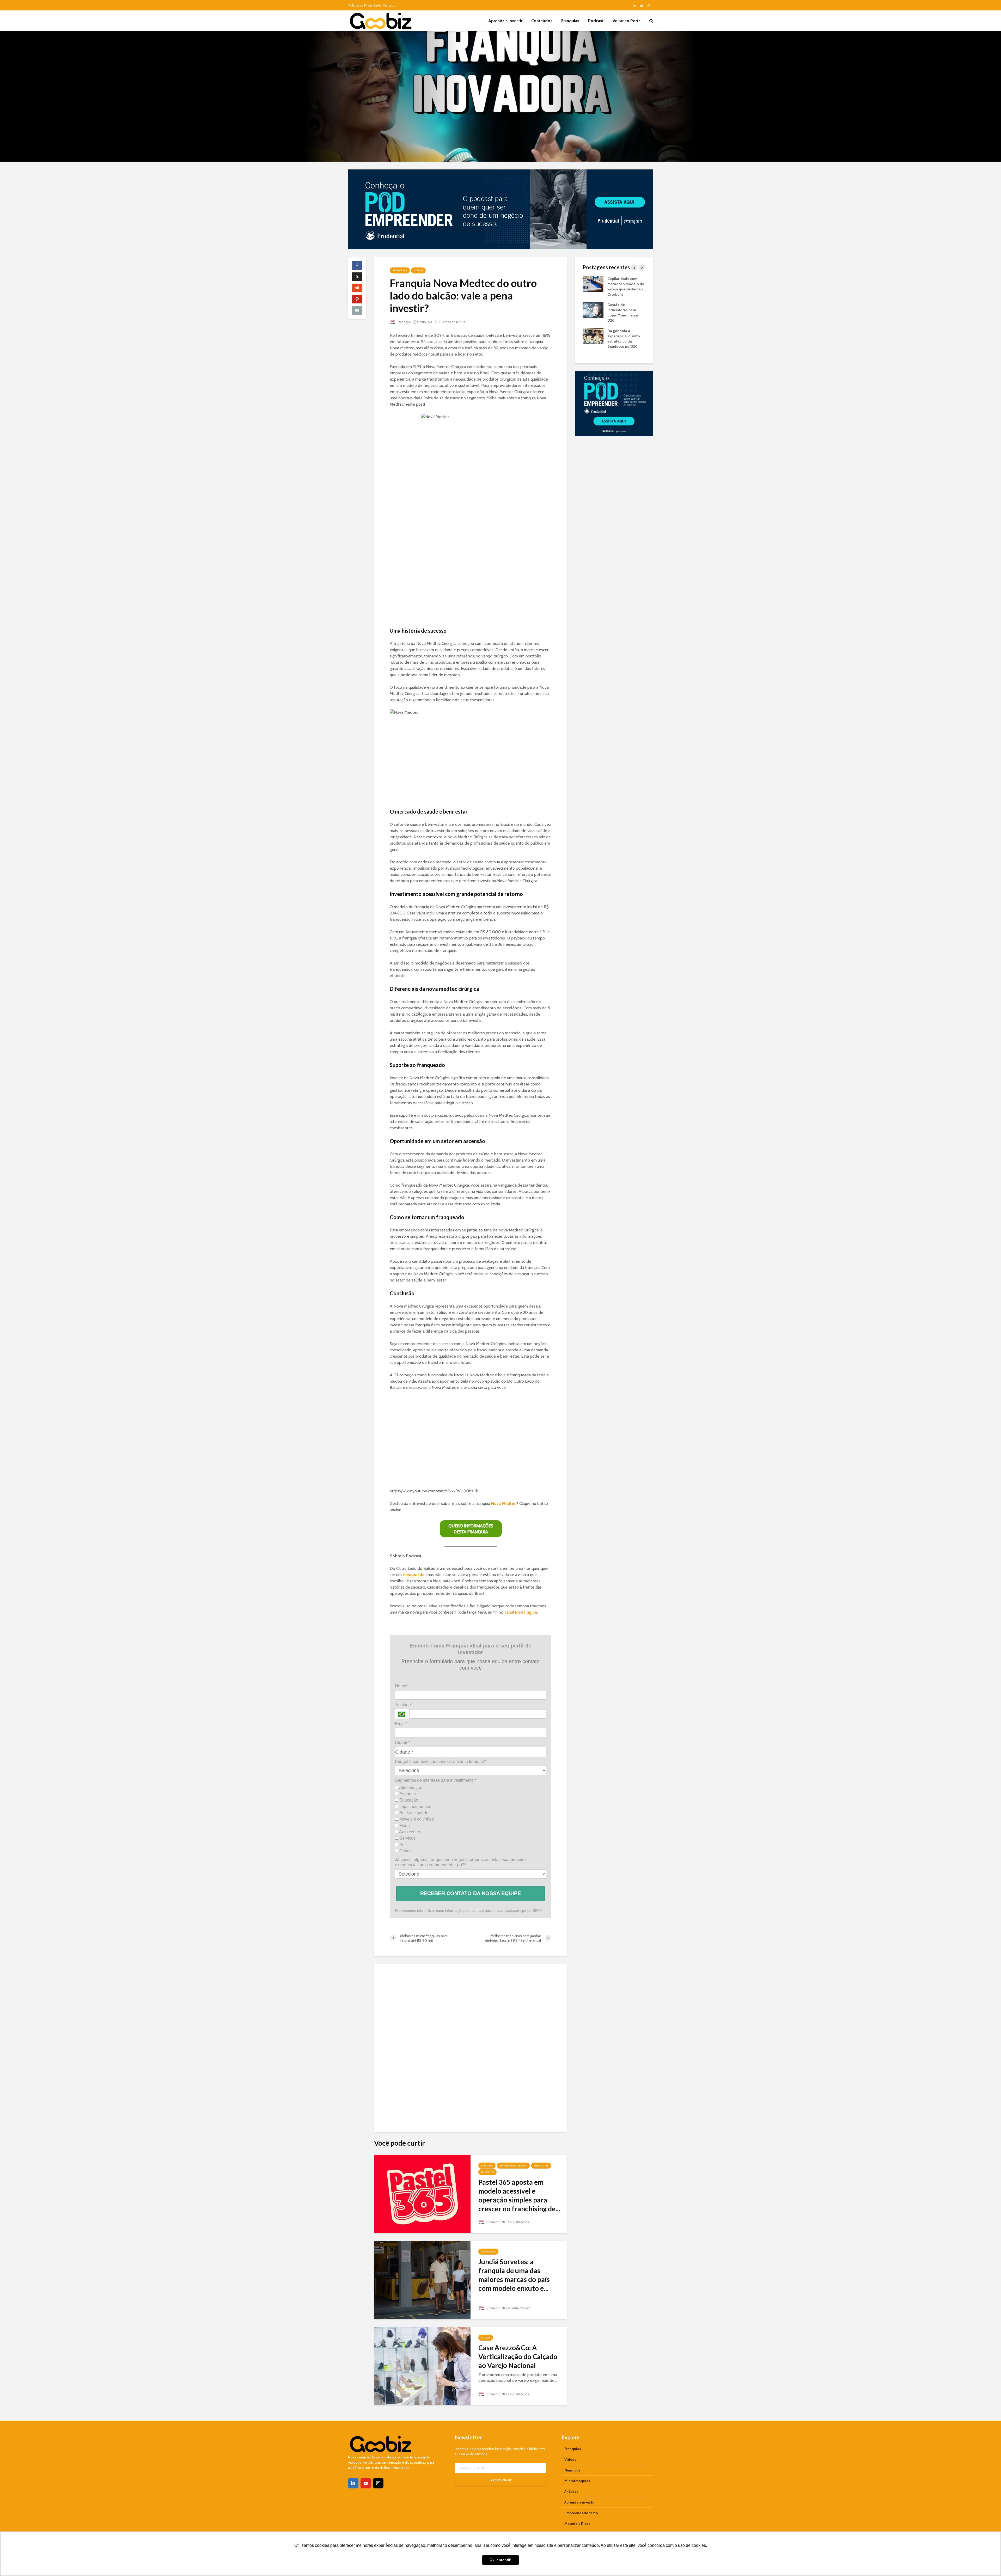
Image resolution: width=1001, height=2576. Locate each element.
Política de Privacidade (365, 5)
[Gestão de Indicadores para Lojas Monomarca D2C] (593, 310)
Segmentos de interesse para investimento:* (436, 1780)
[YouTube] (366, 2483)
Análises (487, 2166)
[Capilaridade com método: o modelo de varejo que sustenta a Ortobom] (593, 284)
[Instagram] (378, 2483)
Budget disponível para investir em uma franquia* (440, 1762)
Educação (408, 1800)
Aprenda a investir (505, 21)
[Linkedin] (353, 2483)
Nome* (401, 1686)
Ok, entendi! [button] (500, 2560)
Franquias (570, 21)
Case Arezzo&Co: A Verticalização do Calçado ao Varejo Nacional (518, 2357)
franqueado (414, 1575)
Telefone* (404, 1705)
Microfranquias (577, 2481)
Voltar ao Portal (627, 21)
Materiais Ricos (577, 2524)
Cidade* (402, 1742)
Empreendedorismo (513, 2166)
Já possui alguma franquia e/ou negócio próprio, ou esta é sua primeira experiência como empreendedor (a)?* (460, 1862)
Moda (404, 1826)
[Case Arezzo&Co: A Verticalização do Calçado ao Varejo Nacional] (422, 2366)
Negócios (487, 2172)
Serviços (407, 1838)
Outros (405, 1851)
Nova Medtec (504, 1503)
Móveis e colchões (416, 1819)
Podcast (596, 21)
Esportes (407, 1794)
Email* (401, 1724)
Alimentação (410, 1788)
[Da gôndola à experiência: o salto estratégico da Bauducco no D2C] (593, 336)
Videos (418, 270)
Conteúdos (542, 21)
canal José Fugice (521, 1612)
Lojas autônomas (415, 1807)
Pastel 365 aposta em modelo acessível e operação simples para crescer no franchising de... (519, 2195)
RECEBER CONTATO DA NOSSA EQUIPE (471, 1893)
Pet (402, 1845)
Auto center (409, 1832)
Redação (404, 322)
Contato (389, 5)
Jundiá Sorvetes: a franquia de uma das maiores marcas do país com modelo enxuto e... (514, 2275)
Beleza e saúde (413, 1813)
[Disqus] (471, 2046)
